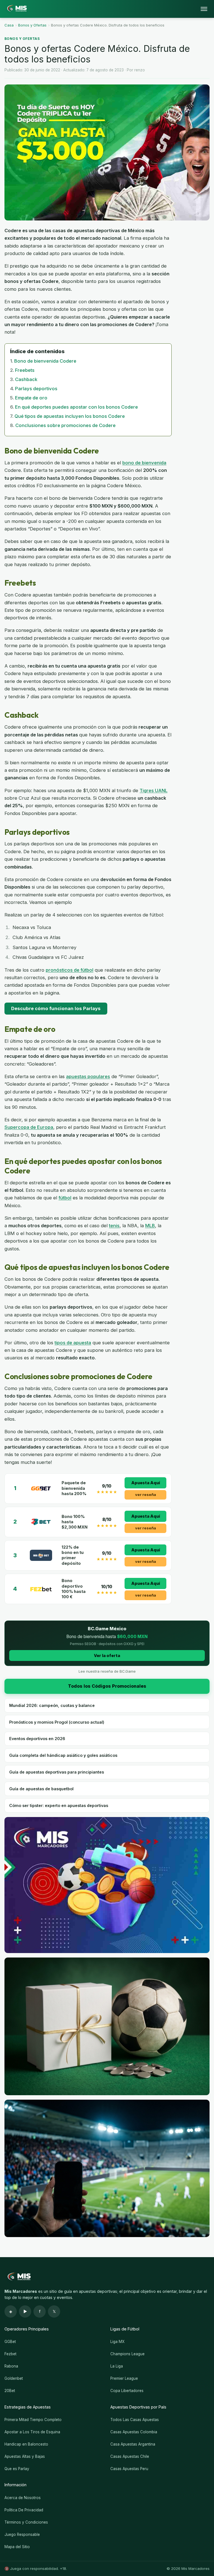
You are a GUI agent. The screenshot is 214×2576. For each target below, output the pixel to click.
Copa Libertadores (127, 2391)
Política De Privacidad (24, 2510)
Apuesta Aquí (146, 1483)
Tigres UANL (154, 790)
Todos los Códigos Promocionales (107, 1686)
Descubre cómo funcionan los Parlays (56, 1008)
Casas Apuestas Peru (129, 2469)
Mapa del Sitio (17, 2547)
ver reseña (146, 1495)
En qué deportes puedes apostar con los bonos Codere (76, 407)
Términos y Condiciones (26, 2522)
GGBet (10, 2342)
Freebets (25, 370)
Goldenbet (14, 2378)
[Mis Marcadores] (16, 9)
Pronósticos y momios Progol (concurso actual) (57, 1722)
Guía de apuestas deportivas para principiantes (57, 1772)
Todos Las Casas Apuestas (135, 2420)
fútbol (65, 1198)
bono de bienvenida (144, 463)
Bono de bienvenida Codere (45, 361)
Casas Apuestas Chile (130, 2456)
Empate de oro (31, 398)
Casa (9, 25)
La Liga (117, 2366)
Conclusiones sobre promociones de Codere (65, 425)
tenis (114, 1226)
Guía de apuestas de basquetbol (41, 1789)
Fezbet (10, 2354)
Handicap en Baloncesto (26, 2444)
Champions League (127, 2354)
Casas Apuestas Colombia (134, 2432)
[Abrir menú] (204, 9)
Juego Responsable (22, 2534)
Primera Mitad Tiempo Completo (33, 2420)
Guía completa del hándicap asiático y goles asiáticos (63, 1755)
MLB (150, 1226)
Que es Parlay (17, 2469)
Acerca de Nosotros (23, 2498)
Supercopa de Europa (29, 1127)
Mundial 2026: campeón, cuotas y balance (52, 1705)
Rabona (11, 2366)
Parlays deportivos (36, 389)
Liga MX (117, 2342)
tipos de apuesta (73, 1343)
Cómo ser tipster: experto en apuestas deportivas (59, 1805)
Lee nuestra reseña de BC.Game (107, 1671)
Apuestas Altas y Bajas (25, 2456)
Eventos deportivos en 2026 (37, 1739)
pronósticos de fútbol (70, 970)
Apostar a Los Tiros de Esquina (32, 2432)
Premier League (124, 2378)
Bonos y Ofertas (32, 25)
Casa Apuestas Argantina (133, 2444)
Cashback (26, 379)
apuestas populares (88, 1076)
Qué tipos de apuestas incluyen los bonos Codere (70, 416)
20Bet (10, 2391)
